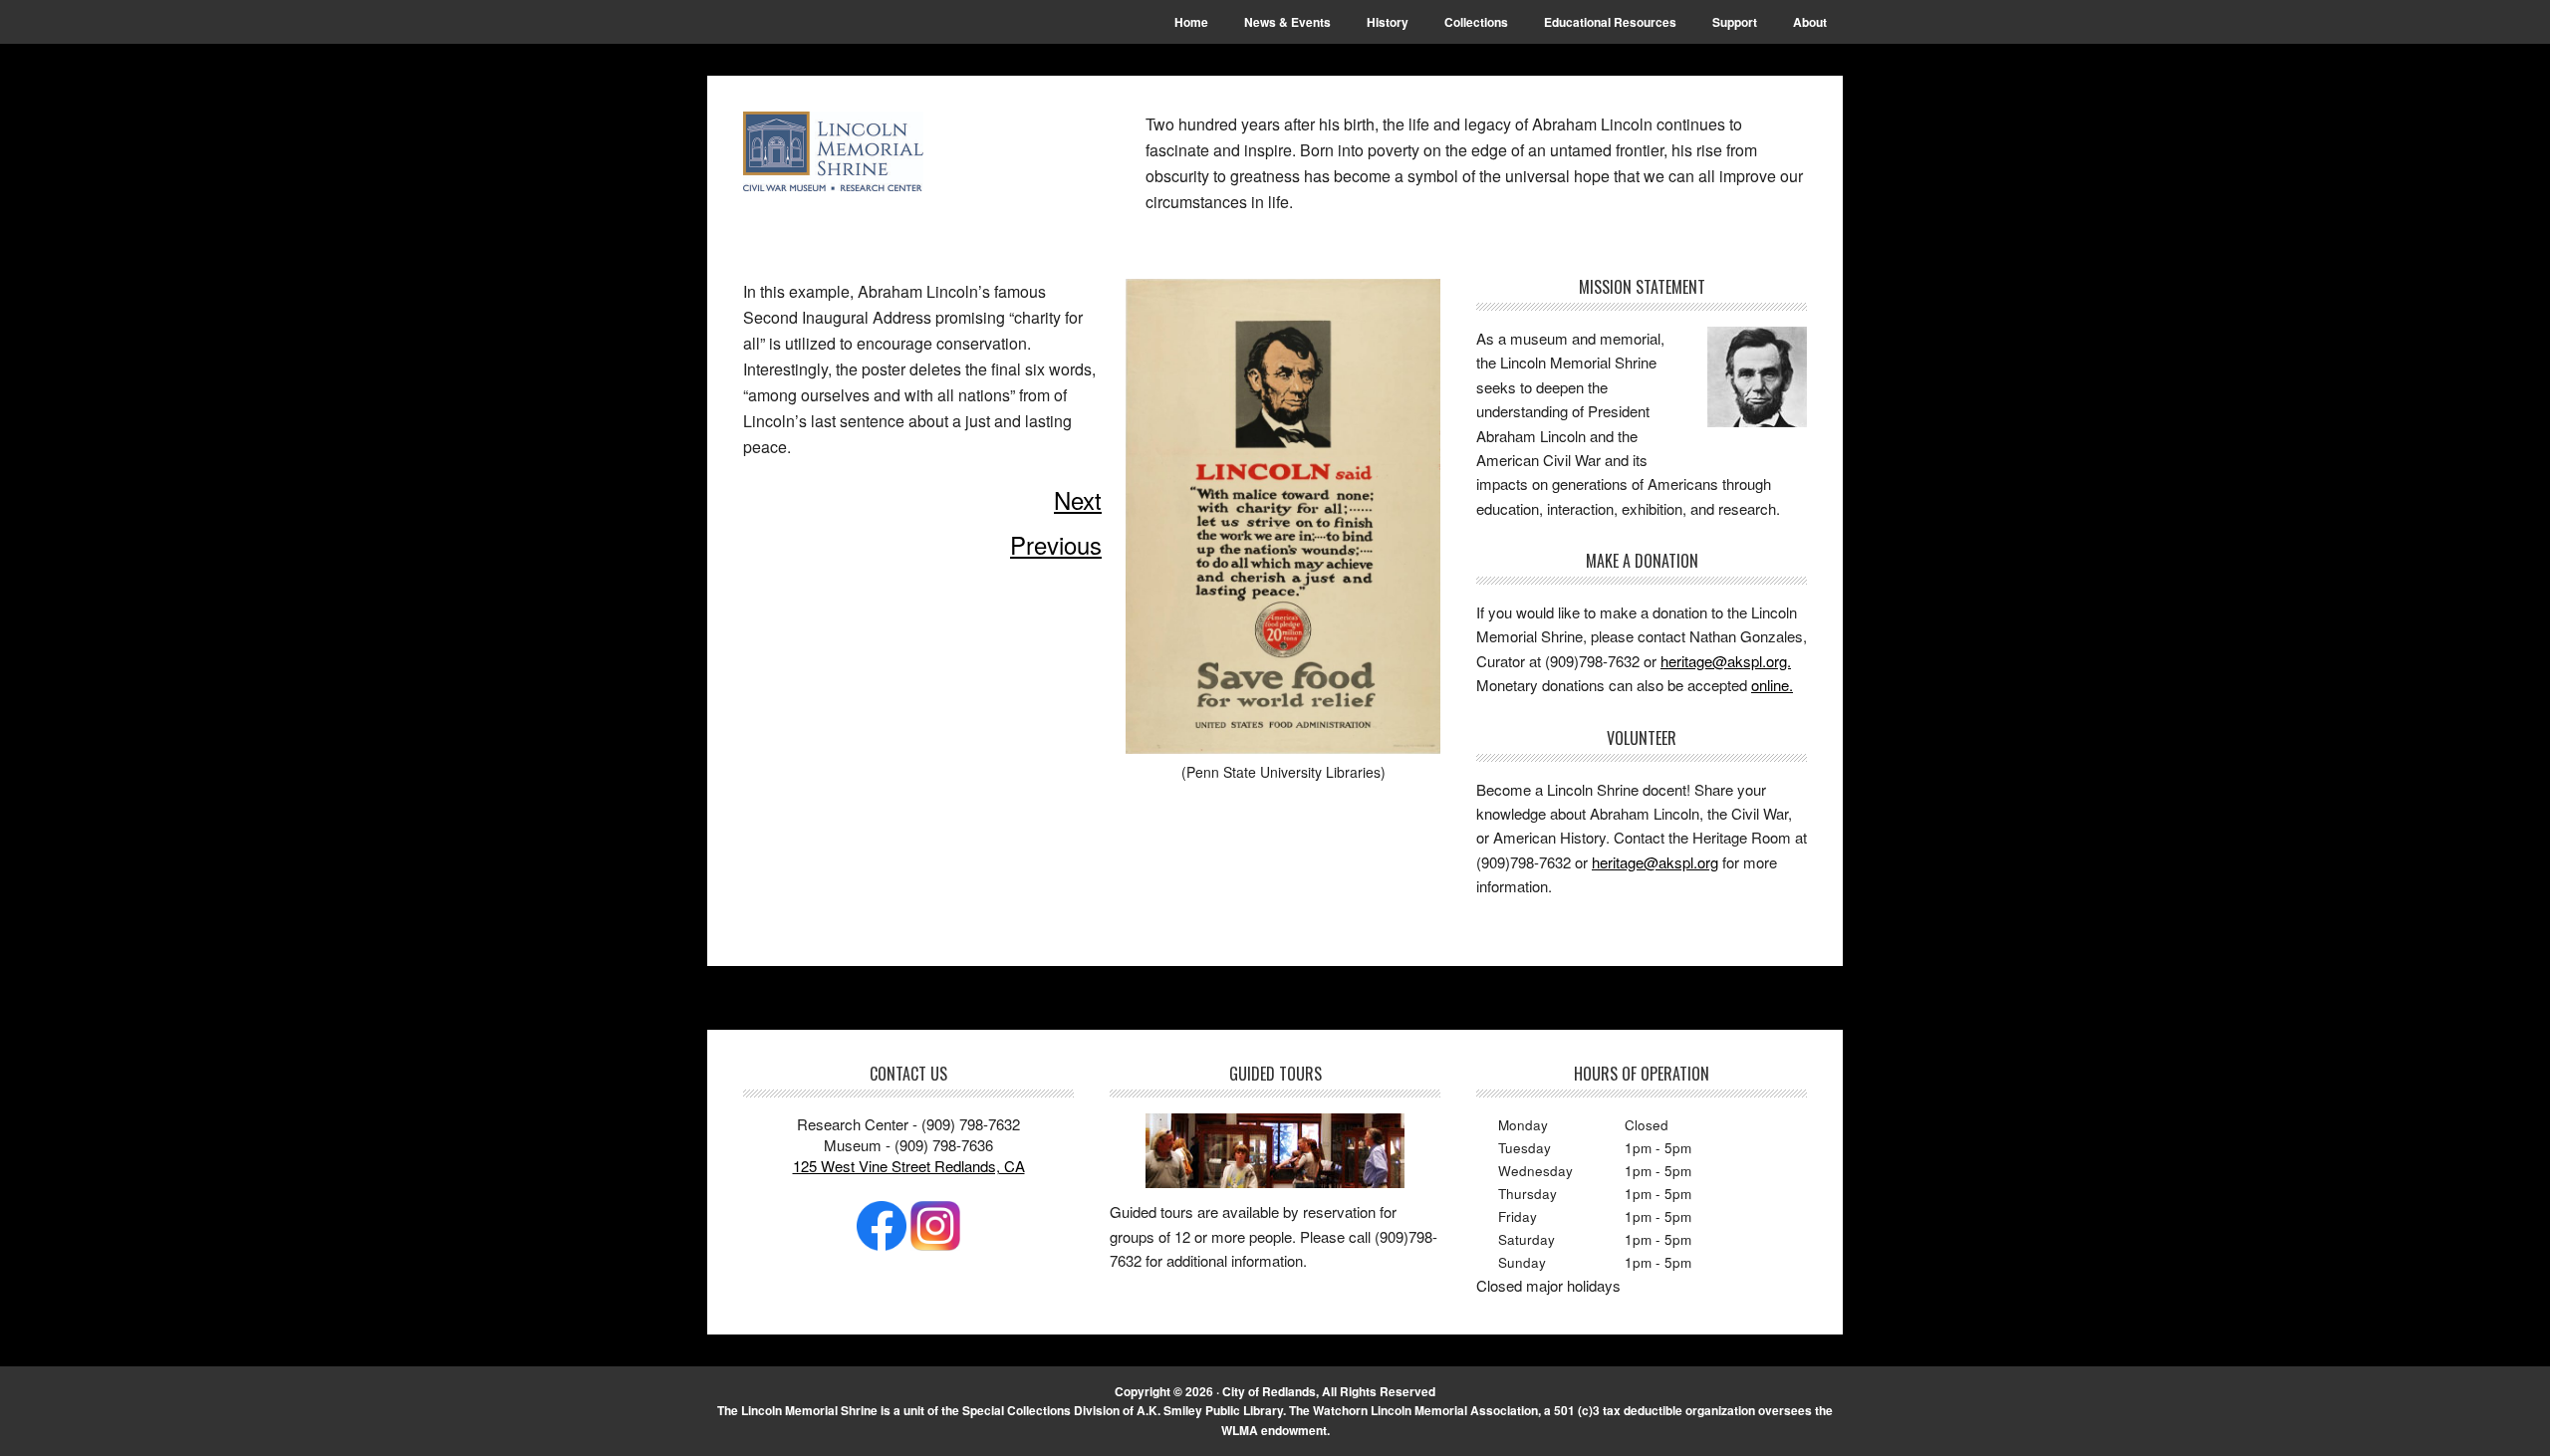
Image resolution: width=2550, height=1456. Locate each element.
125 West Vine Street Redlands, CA (909, 1166)
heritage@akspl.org (1655, 862)
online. (1772, 685)
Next (1078, 499)
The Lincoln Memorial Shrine (878, 151)
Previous (1056, 544)
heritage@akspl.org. (1726, 661)
